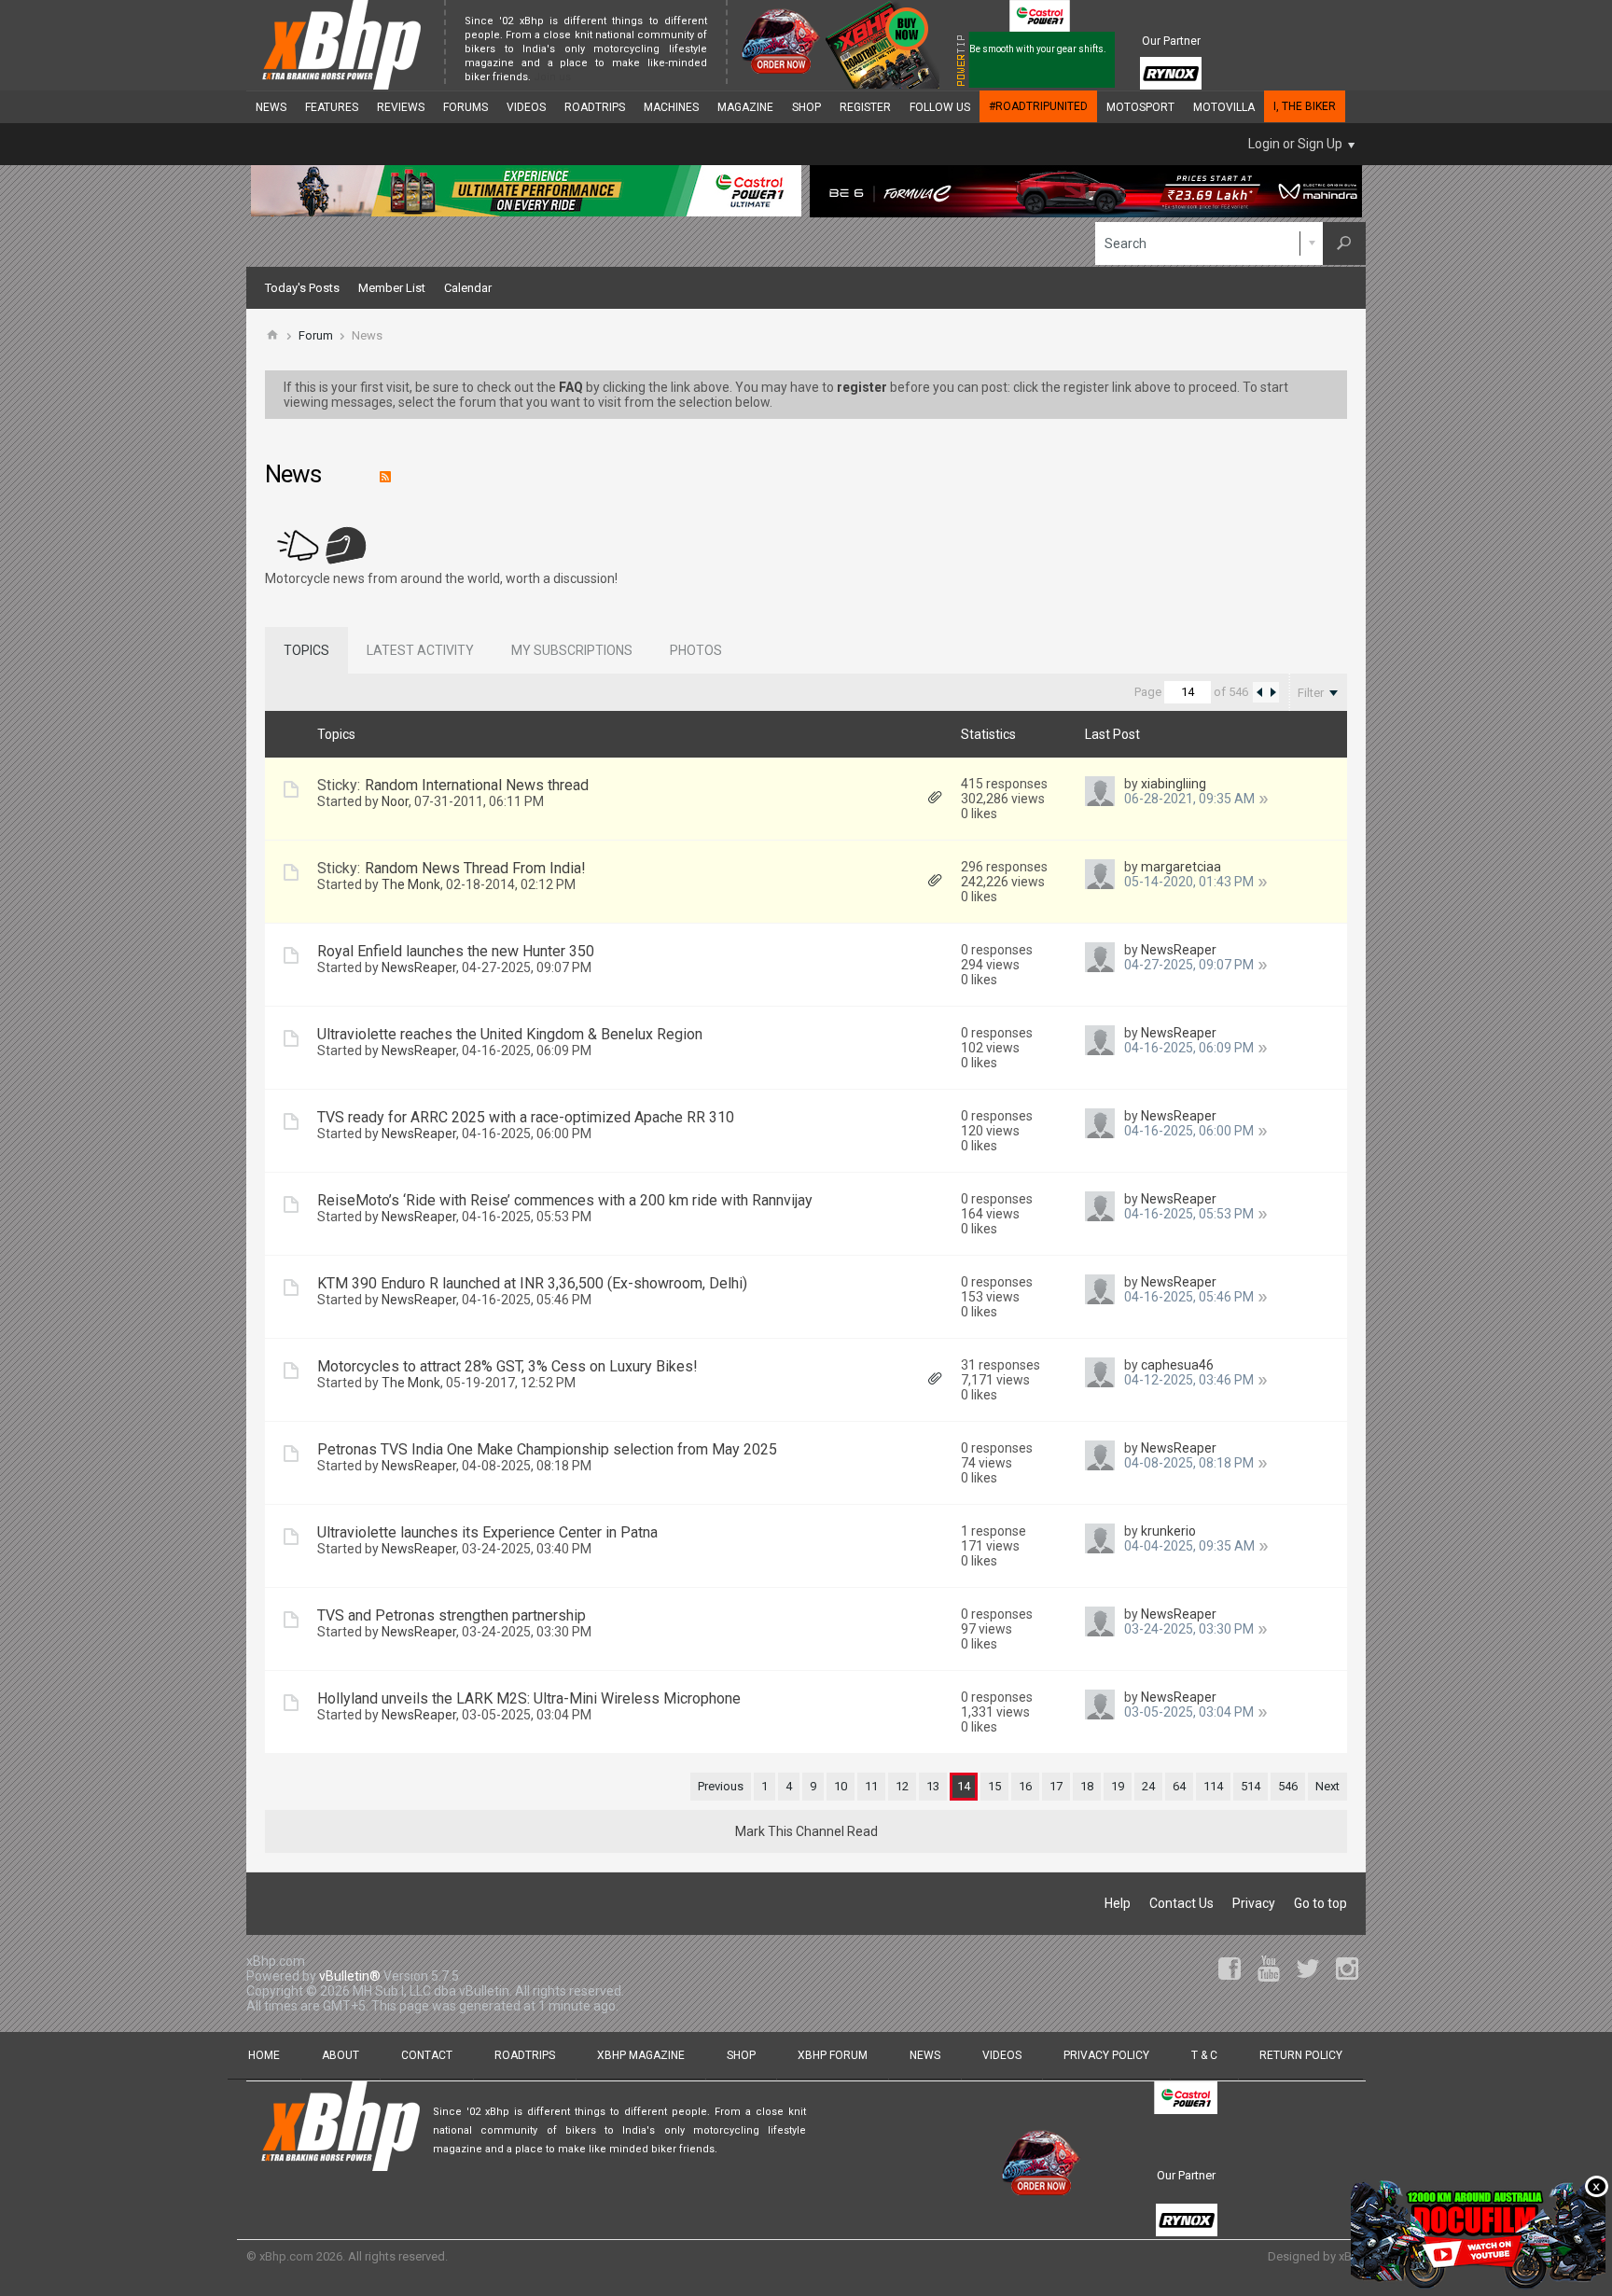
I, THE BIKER (1305, 106)
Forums (466, 107)
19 (1118, 1786)
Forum (316, 335)
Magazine (745, 107)
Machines (671, 107)
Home (264, 2055)
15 (994, 1786)
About (340, 2055)
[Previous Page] (1259, 692)
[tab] (306, 650)
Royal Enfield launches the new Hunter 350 (456, 951)
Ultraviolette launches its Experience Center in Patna (487, 1532)
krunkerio (1168, 1531)
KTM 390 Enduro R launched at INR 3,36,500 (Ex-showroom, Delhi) (532, 1283)
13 (933, 1786)
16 (1025, 1786)
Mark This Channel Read (806, 1831)
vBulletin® (350, 1976)
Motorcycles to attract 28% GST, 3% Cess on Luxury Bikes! (507, 1366)
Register (865, 107)
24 (1148, 1786)
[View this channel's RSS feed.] (381, 478)
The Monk (411, 884)
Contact (427, 2055)
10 (841, 1786)
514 (1251, 1786)
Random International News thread (477, 785)
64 (1179, 1786)
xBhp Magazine (641, 2055)
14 (964, 1786)
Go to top (1320, 1903)
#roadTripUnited (1038, 106)
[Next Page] (1272, 692)
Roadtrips (595, 107)
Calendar (468, 288)
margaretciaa (1181, 867)
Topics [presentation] (306, 650)
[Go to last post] (1264, 799)
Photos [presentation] (696, 650)
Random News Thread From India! (475, 868)
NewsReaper (419, 967)
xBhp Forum (833, 2055)
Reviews (401, 107)
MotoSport (1140, 107)
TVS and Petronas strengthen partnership (452, 1615)
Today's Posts (302, 288)
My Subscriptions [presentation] (572, 650)
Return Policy (1301, 2055)
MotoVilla (1224, 107)
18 (1087, 1786)
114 (1213, 1786)
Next (1327, 1786)
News (271, 107)
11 (871, 1786)
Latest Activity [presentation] (420, 650)
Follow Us (940, 107)
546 (1288, 1786)
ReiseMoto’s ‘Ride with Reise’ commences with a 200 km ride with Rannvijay (565, 1200)
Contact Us (1181, 1903)
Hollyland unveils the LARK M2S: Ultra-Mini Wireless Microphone (529, 1698)
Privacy (1254, 1903)
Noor (395, 801)
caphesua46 (1177, 1365)
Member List (392, 288)
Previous (721, 1786)
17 (1056, 1786)
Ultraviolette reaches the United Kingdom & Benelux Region (510, 1034)
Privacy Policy (1106, 2055)
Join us (552, 77)
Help (1118, 1903)
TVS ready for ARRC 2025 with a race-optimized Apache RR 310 (526, 1117)
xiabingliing (1174, 784)
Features (332, 107)
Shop (806, 107)
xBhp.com (286, 2256)
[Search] (1344, 244)
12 (902, 1786)
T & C (1204, 2055)
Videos (526, 107)
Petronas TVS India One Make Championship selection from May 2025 (547, 1449)
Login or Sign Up (1295, 144)
